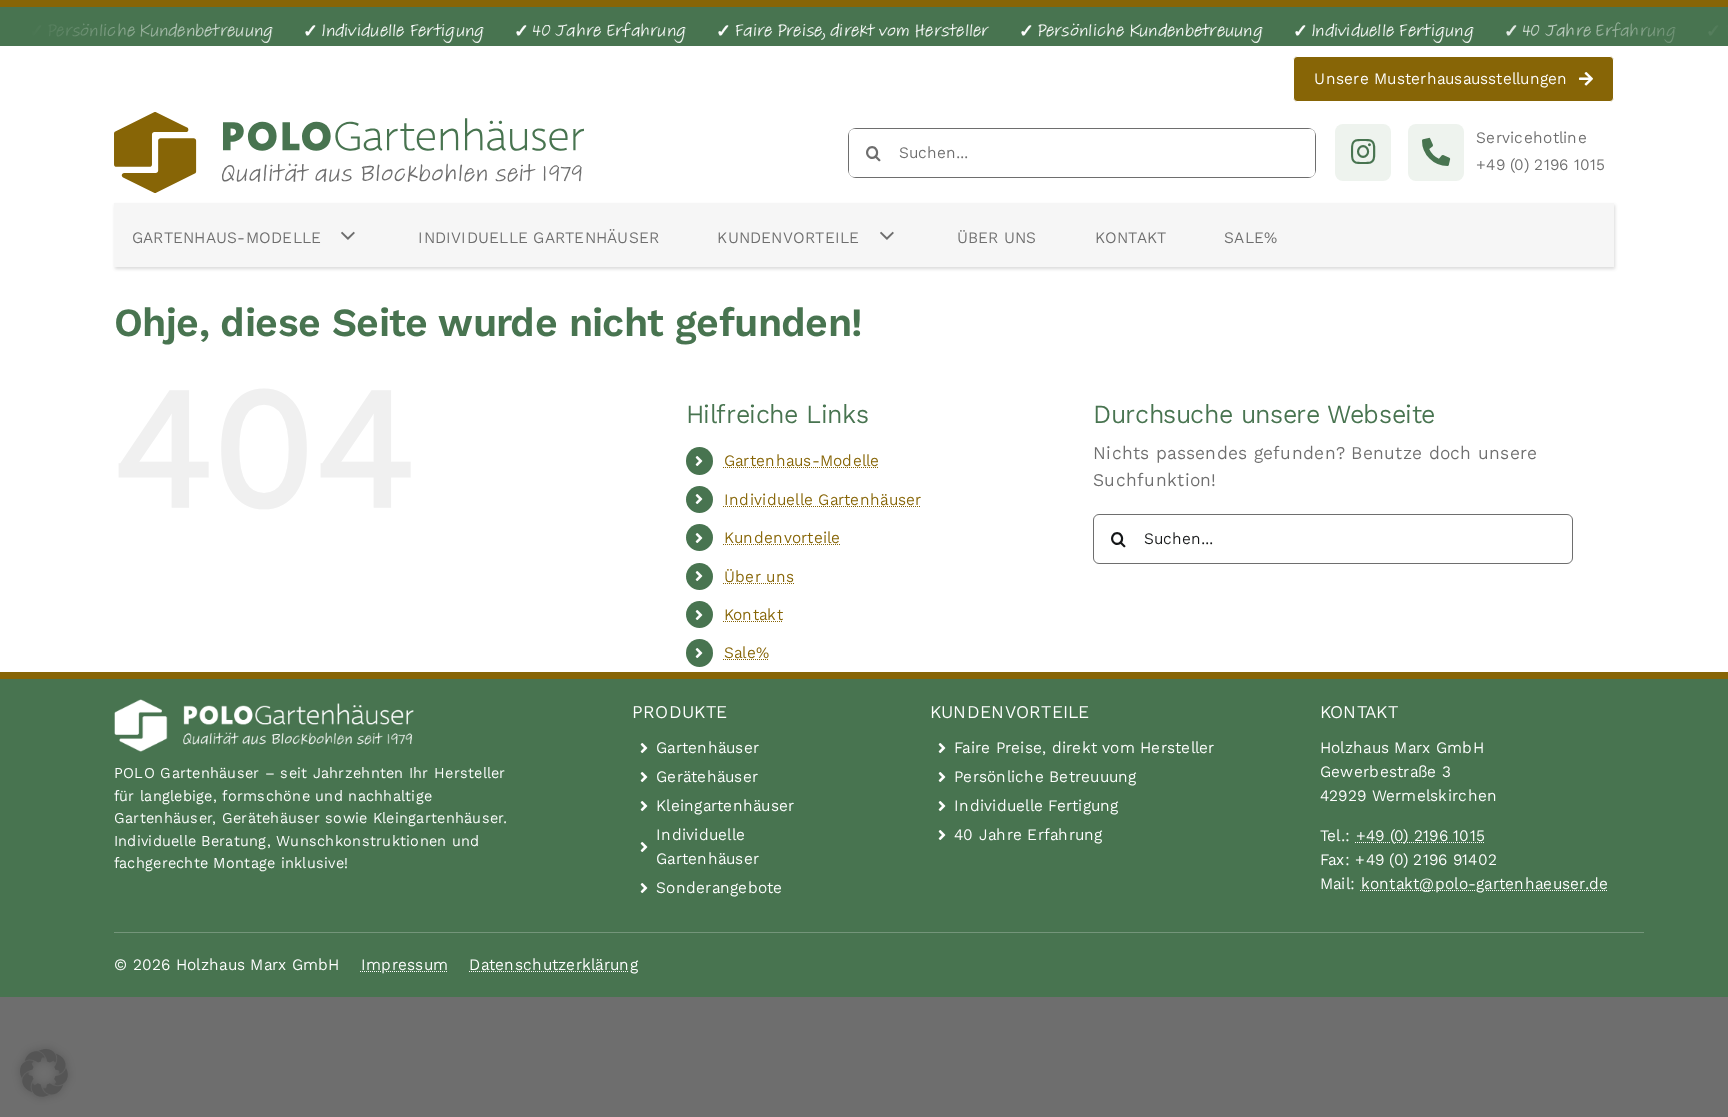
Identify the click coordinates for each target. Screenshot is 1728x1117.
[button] (44, 1073)
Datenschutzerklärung (553, 964)
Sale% (746, 652)
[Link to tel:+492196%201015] (1436, 152)
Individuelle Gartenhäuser (823, 499)
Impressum (404, 964)
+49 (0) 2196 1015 (1421, 835)
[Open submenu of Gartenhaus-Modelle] (348, 235)
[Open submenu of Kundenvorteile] (887, 235)
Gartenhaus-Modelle (802, 460)
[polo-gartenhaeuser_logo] (349, 121)
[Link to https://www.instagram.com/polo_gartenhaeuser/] (1363, 152)
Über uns (759, 576)
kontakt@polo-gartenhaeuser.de (1485, 883)
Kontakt (753, 614)
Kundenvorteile (782, 537)
